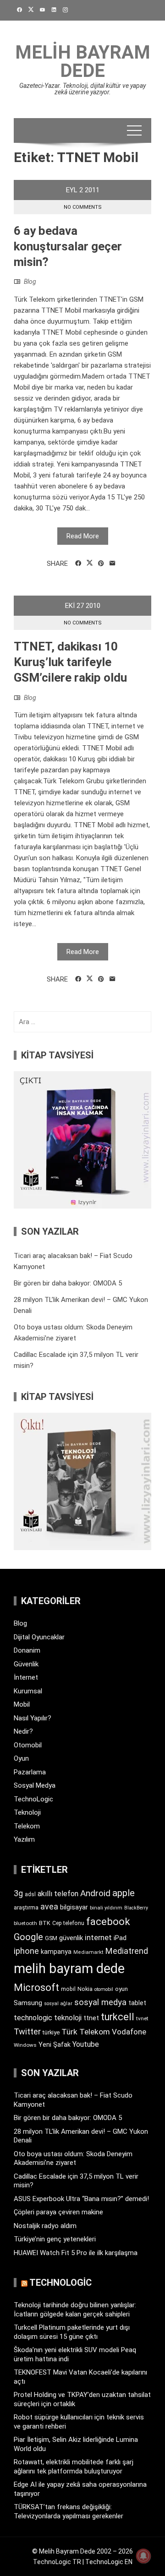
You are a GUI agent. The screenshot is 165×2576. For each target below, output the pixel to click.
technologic (33, 2018)
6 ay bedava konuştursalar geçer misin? (68, 246)
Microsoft (36, 1987)
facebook (108, 1921)
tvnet (142, 2018)
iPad (120, 1938)
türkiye (51, 2032)
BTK (45, 1923)
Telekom (27, 1826)
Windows (25, 2045)
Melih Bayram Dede (83, 62)
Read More (83, 536)
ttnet (91, 2018)
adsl (30, 1894)
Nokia (85, 1989)
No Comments (83, 207)
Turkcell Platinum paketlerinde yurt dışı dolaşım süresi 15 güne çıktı (72, 2332)
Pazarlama (30, 1772)
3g (18, 1893)
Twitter (27, 2031)
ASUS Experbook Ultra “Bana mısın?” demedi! (81, 2199)
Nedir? (23, 1731)
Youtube (86, 2044)
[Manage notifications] (143, 2556)
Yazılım (24, 1839)
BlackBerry (136, 1908)
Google (28, 1937)
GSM (51, 1938)
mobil (68, 1989)
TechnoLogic (33, 1799)
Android (95, 1893)
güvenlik (71, 1938)
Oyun (21, 1758)
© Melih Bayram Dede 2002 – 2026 (82, 2551)
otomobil (104, 1989)
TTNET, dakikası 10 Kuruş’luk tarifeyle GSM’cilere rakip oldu (70, 662)
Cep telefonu (68, 1923)
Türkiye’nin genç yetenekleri (55, 2239)
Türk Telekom (86, 2032)
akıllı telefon (58, 1894)
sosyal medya (100, 2002)
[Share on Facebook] (78, 564)
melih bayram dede (69, 1969)
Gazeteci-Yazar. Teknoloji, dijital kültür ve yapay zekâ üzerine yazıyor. (82, 89)
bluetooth (25, 1923)
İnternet (26, 1677)
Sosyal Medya (35, 1785)
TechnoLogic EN (109, 2562)
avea (49, 1906)
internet (98, 1938)
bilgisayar (74, 1907)
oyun (121, 1989)
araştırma (26, 1907)
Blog (30, 282)
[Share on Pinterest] (101, 564)
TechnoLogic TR (57, 2562)
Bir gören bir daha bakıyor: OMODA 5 (68, 1283)
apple (124, 1893)
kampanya (56, 1952)
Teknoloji (27, 1812)
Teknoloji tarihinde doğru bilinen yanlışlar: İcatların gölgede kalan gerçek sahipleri (75, 2310)
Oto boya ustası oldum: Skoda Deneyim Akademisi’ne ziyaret (73, 2158)
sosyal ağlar (58, 2004)
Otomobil (28, 1745)
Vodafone (129, 2032)
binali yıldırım (106, 1908)
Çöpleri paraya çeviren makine (58, 2212)
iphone (26, 1951)
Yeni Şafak (55, 2045)
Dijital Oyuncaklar (39, 1637)
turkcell (118, 2017)
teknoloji (68, 2018)
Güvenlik (26, 1664)
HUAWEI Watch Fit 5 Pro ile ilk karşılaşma (76, 2253)
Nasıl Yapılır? (33, 1718)
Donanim (27, 1650)
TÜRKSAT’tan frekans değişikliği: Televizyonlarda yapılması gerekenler (69, 2511)
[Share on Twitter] (90, 563)
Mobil (22, 1704)
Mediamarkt (88, 1952)
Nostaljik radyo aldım (45, 2226)
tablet (137, 2003)
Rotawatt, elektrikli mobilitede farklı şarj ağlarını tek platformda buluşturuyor (74, 2467)
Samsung (28, 2003)
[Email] (113, 564)
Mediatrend (127, 1951)
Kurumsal (28, 1691)
